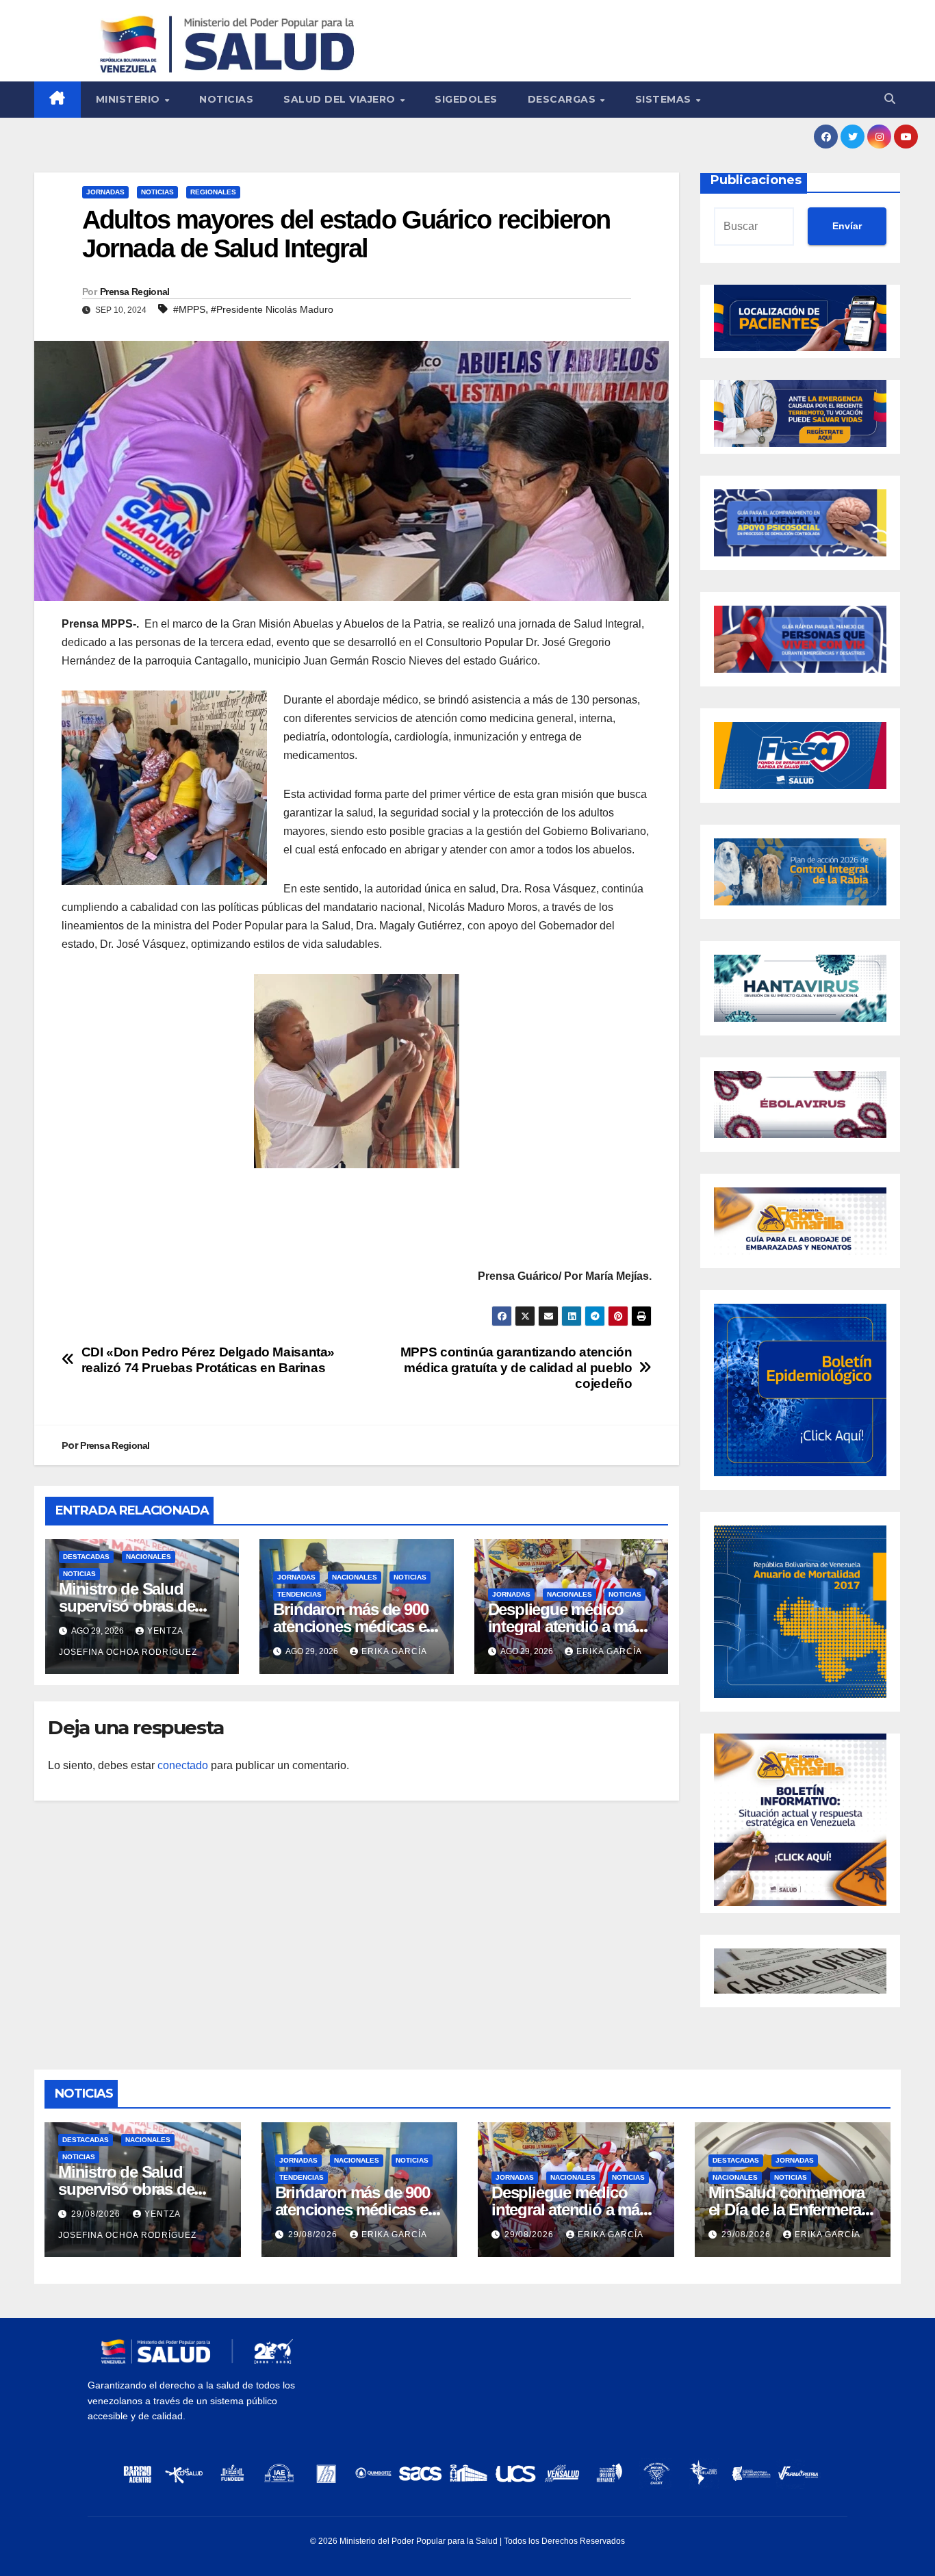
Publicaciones (756, 180)
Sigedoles (466, 99)
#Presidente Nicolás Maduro (272, 309)
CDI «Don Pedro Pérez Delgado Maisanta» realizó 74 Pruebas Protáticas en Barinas (208, 1360)
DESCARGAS (563, 99)
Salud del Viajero (341, 99)
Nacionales (149, 1557)
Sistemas (665, 99)
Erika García (394, 1651)
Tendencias (299, 1594)
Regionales (213, 192)
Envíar (847, 226)
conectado (183, 1765)
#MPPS (189, 309)
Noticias (226, 99)
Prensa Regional (135, 292)
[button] (890, 99)
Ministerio (130, 99)
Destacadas (86, 1557)
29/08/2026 (97, 2214)
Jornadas (105, 192)
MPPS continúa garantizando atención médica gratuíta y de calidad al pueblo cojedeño (516, 1368)
